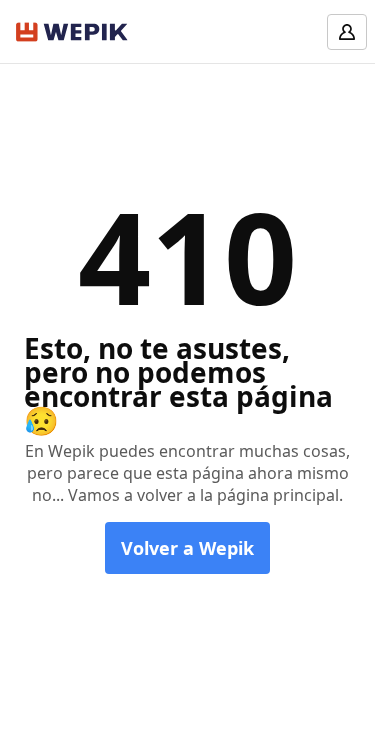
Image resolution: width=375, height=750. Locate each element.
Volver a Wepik (187, 548)
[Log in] (347, 32)
